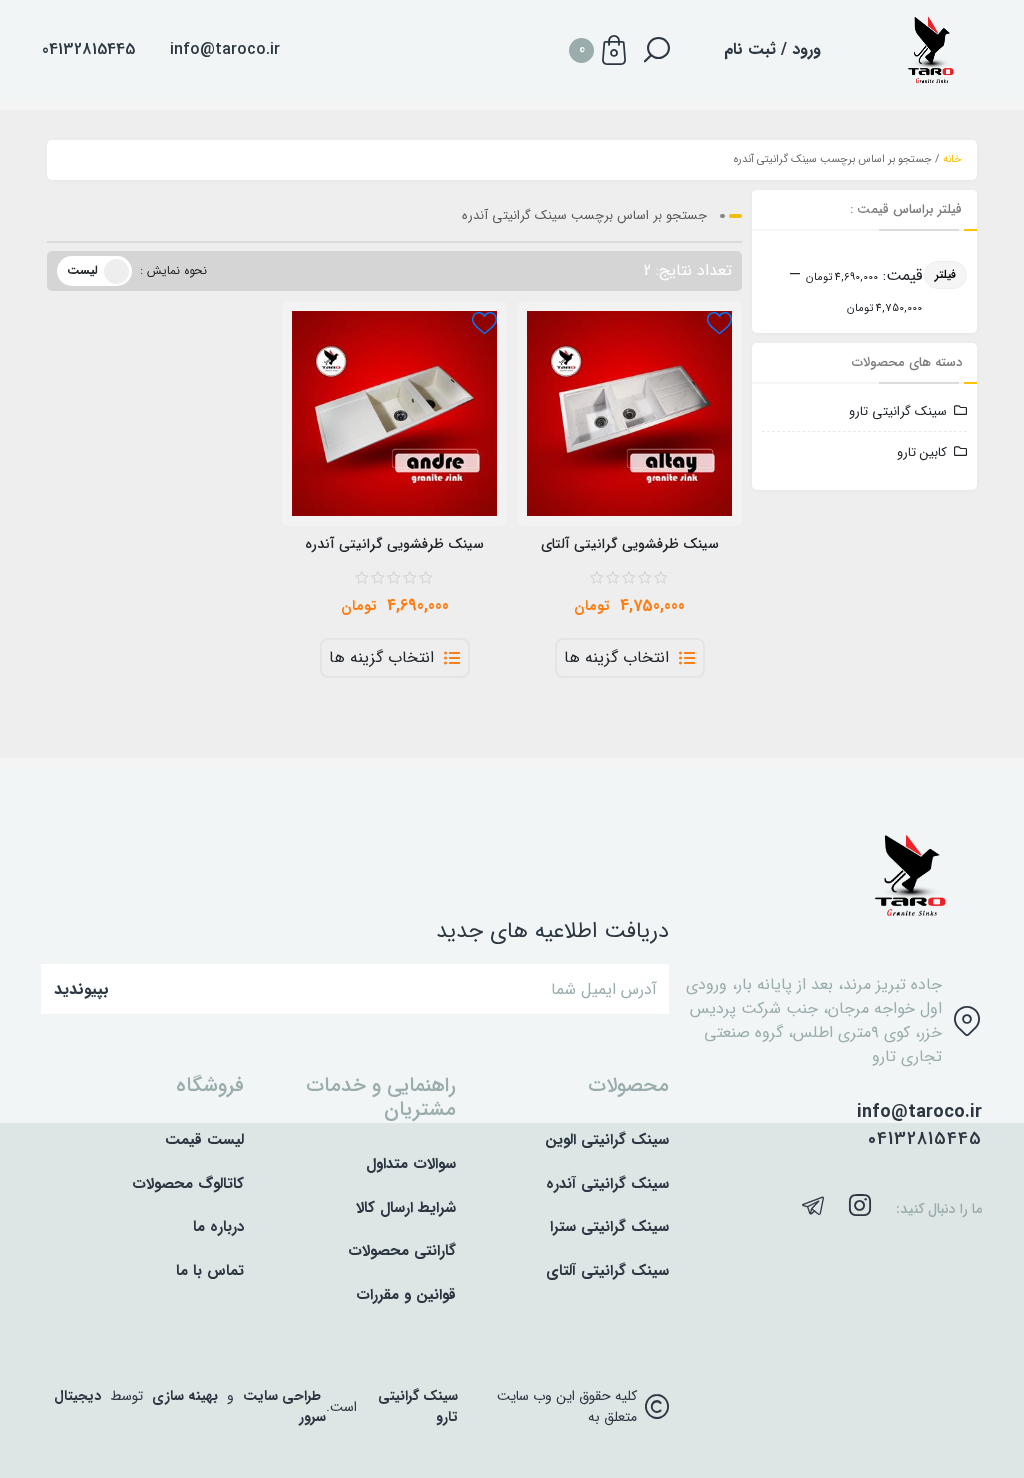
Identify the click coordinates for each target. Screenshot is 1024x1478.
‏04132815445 (88, 49)
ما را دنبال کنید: (939, 1209)
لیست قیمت (204, 1140)
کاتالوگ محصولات (188, 1184)
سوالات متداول (411, 1164)
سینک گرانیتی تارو (898, 411)
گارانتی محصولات (402, 1251)
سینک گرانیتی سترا (609, 1227)
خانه (952, 159)
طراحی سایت (282, 1396)
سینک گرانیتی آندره (607, 1184)
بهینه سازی (185, 1396)
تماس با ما (210, 1271)
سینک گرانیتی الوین (607, 1140)
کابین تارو (922, 452)
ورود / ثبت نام (772, 50)
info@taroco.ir (225, 49)
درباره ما (218, 1227)
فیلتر (945, 274)
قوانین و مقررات (406, 1295)
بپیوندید (81, 989)
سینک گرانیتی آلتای (607, 1271)
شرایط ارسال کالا (406, 1208)
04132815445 (925, 1139)
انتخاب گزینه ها (616, 658)
